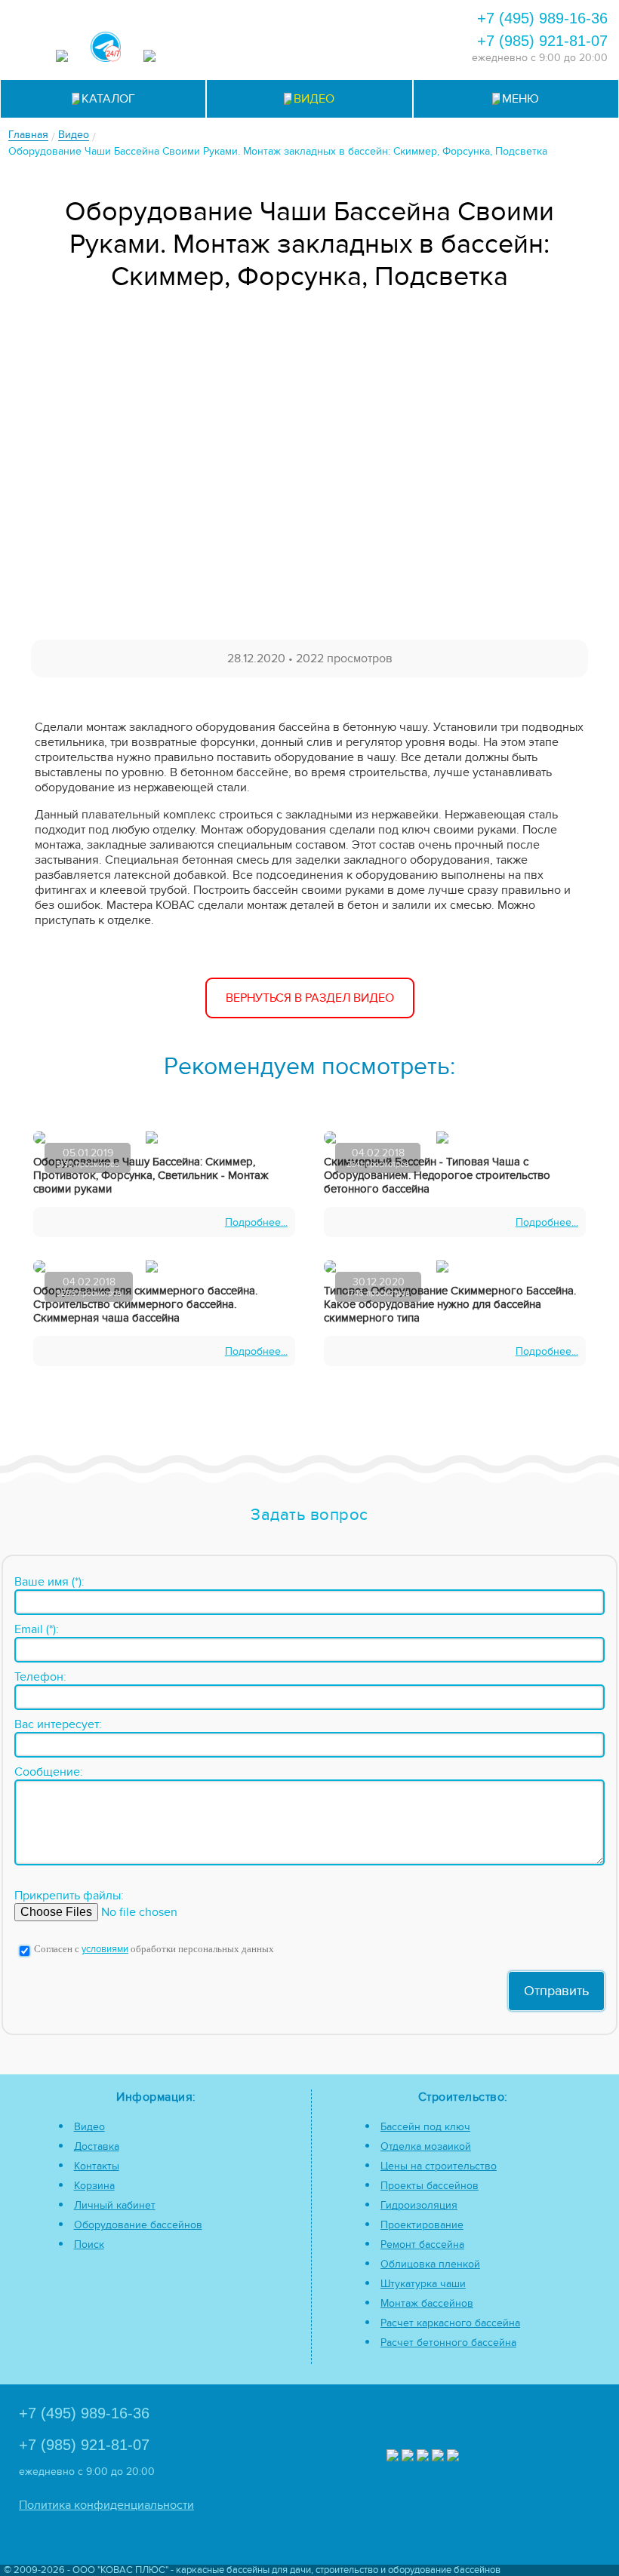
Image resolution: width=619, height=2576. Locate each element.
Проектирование (422, 2225)
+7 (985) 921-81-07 (542, 41)
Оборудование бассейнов (138, 2225)
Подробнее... (256, 1222)
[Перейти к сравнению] (328, 17)
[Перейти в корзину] (349, 51)
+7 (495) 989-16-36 (542, 18)
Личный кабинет (115, 2205)
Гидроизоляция (419, 2205)
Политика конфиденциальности (106, 2505)
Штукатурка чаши (423, 2284)
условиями (105, 1950)
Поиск (89, 2244)
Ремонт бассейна (422, 2244)
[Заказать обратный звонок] (308, 51)
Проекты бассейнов (430, 2186)
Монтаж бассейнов (427, 2303)
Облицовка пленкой (430, 2264)
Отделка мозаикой (426, 2146)
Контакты (97, 2166)
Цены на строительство (439, 2166)
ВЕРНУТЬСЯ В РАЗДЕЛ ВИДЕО (310, 998)
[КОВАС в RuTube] (149, 58)
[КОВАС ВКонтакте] (438, 2457)
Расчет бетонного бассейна (448, 2343)
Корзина (94, 2186)
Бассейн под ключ (425, 2127)
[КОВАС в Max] (62, 58)
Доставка (97, 2146)
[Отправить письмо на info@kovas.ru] (410, 17)
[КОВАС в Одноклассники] (453, 2457)
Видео (89, 2127)
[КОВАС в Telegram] (106, 49)
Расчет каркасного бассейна (450, 2323)
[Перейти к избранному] (369, 17)
